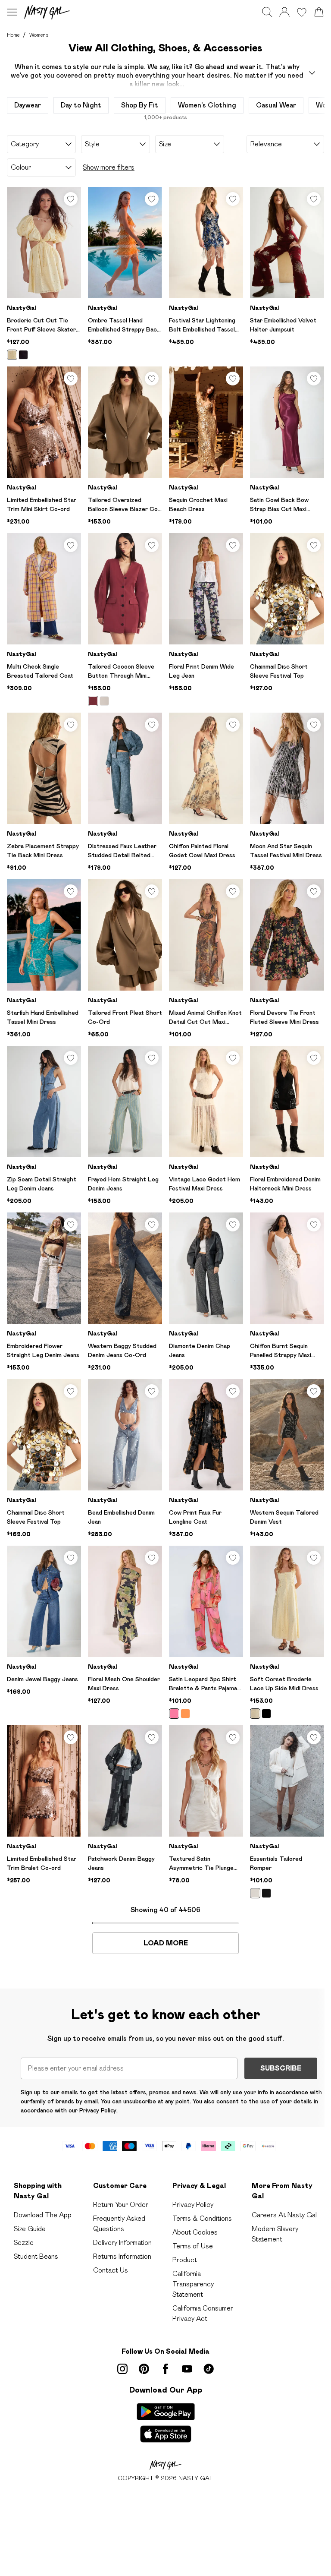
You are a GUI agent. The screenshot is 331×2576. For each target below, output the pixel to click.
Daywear (28, 105)
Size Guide (30, 2229)
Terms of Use (193, 2246)
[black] (23, 355)
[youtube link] (187, 2369)
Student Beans (36, 2256)
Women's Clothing (207, 105)
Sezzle (24, 2243)
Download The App (43, 2215)
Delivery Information (122, 2243)
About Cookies (195, 2232)
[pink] (174, 1714)
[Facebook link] (165, 2369)
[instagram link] (122, 2369)
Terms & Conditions (202, 2218)
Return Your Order (121, 2205)
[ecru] (104, 701)
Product (185, 2260)
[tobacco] (93, 701)
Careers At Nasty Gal (284, 2215)
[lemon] (12, 355)
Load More (166, 1943)
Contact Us (111, 2270)
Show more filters (109, 167)
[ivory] (255, 1893)
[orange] (185, 1714)
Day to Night (81, 105)
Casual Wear (276, 105)
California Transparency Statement (193, 2284)
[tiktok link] (209, 2369)
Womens (39, 35)
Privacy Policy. (98, 2110)
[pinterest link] (144, 2369)
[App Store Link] (166, 2423)
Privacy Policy (193, 2205)
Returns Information (122, 2256)
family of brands (52, 2101)
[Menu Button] (12, 12)
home (13, 35)
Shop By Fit (140, 105)
